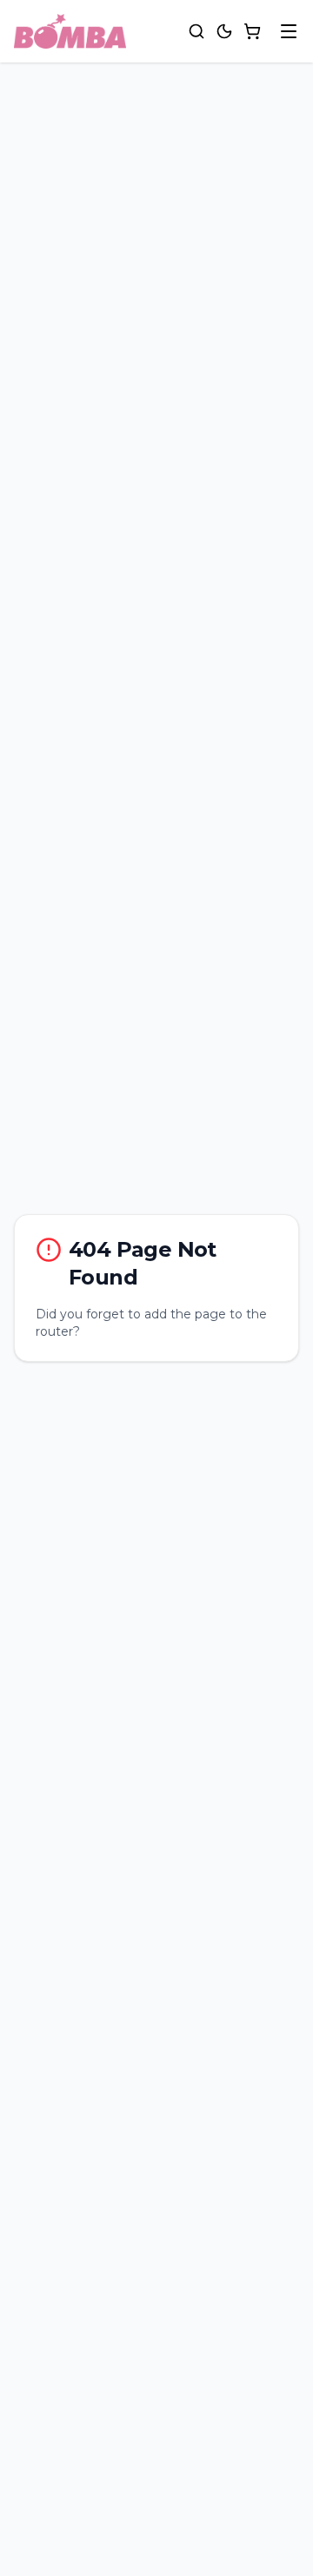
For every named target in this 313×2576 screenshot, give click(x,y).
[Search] (196, 31)
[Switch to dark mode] (224, 31)
